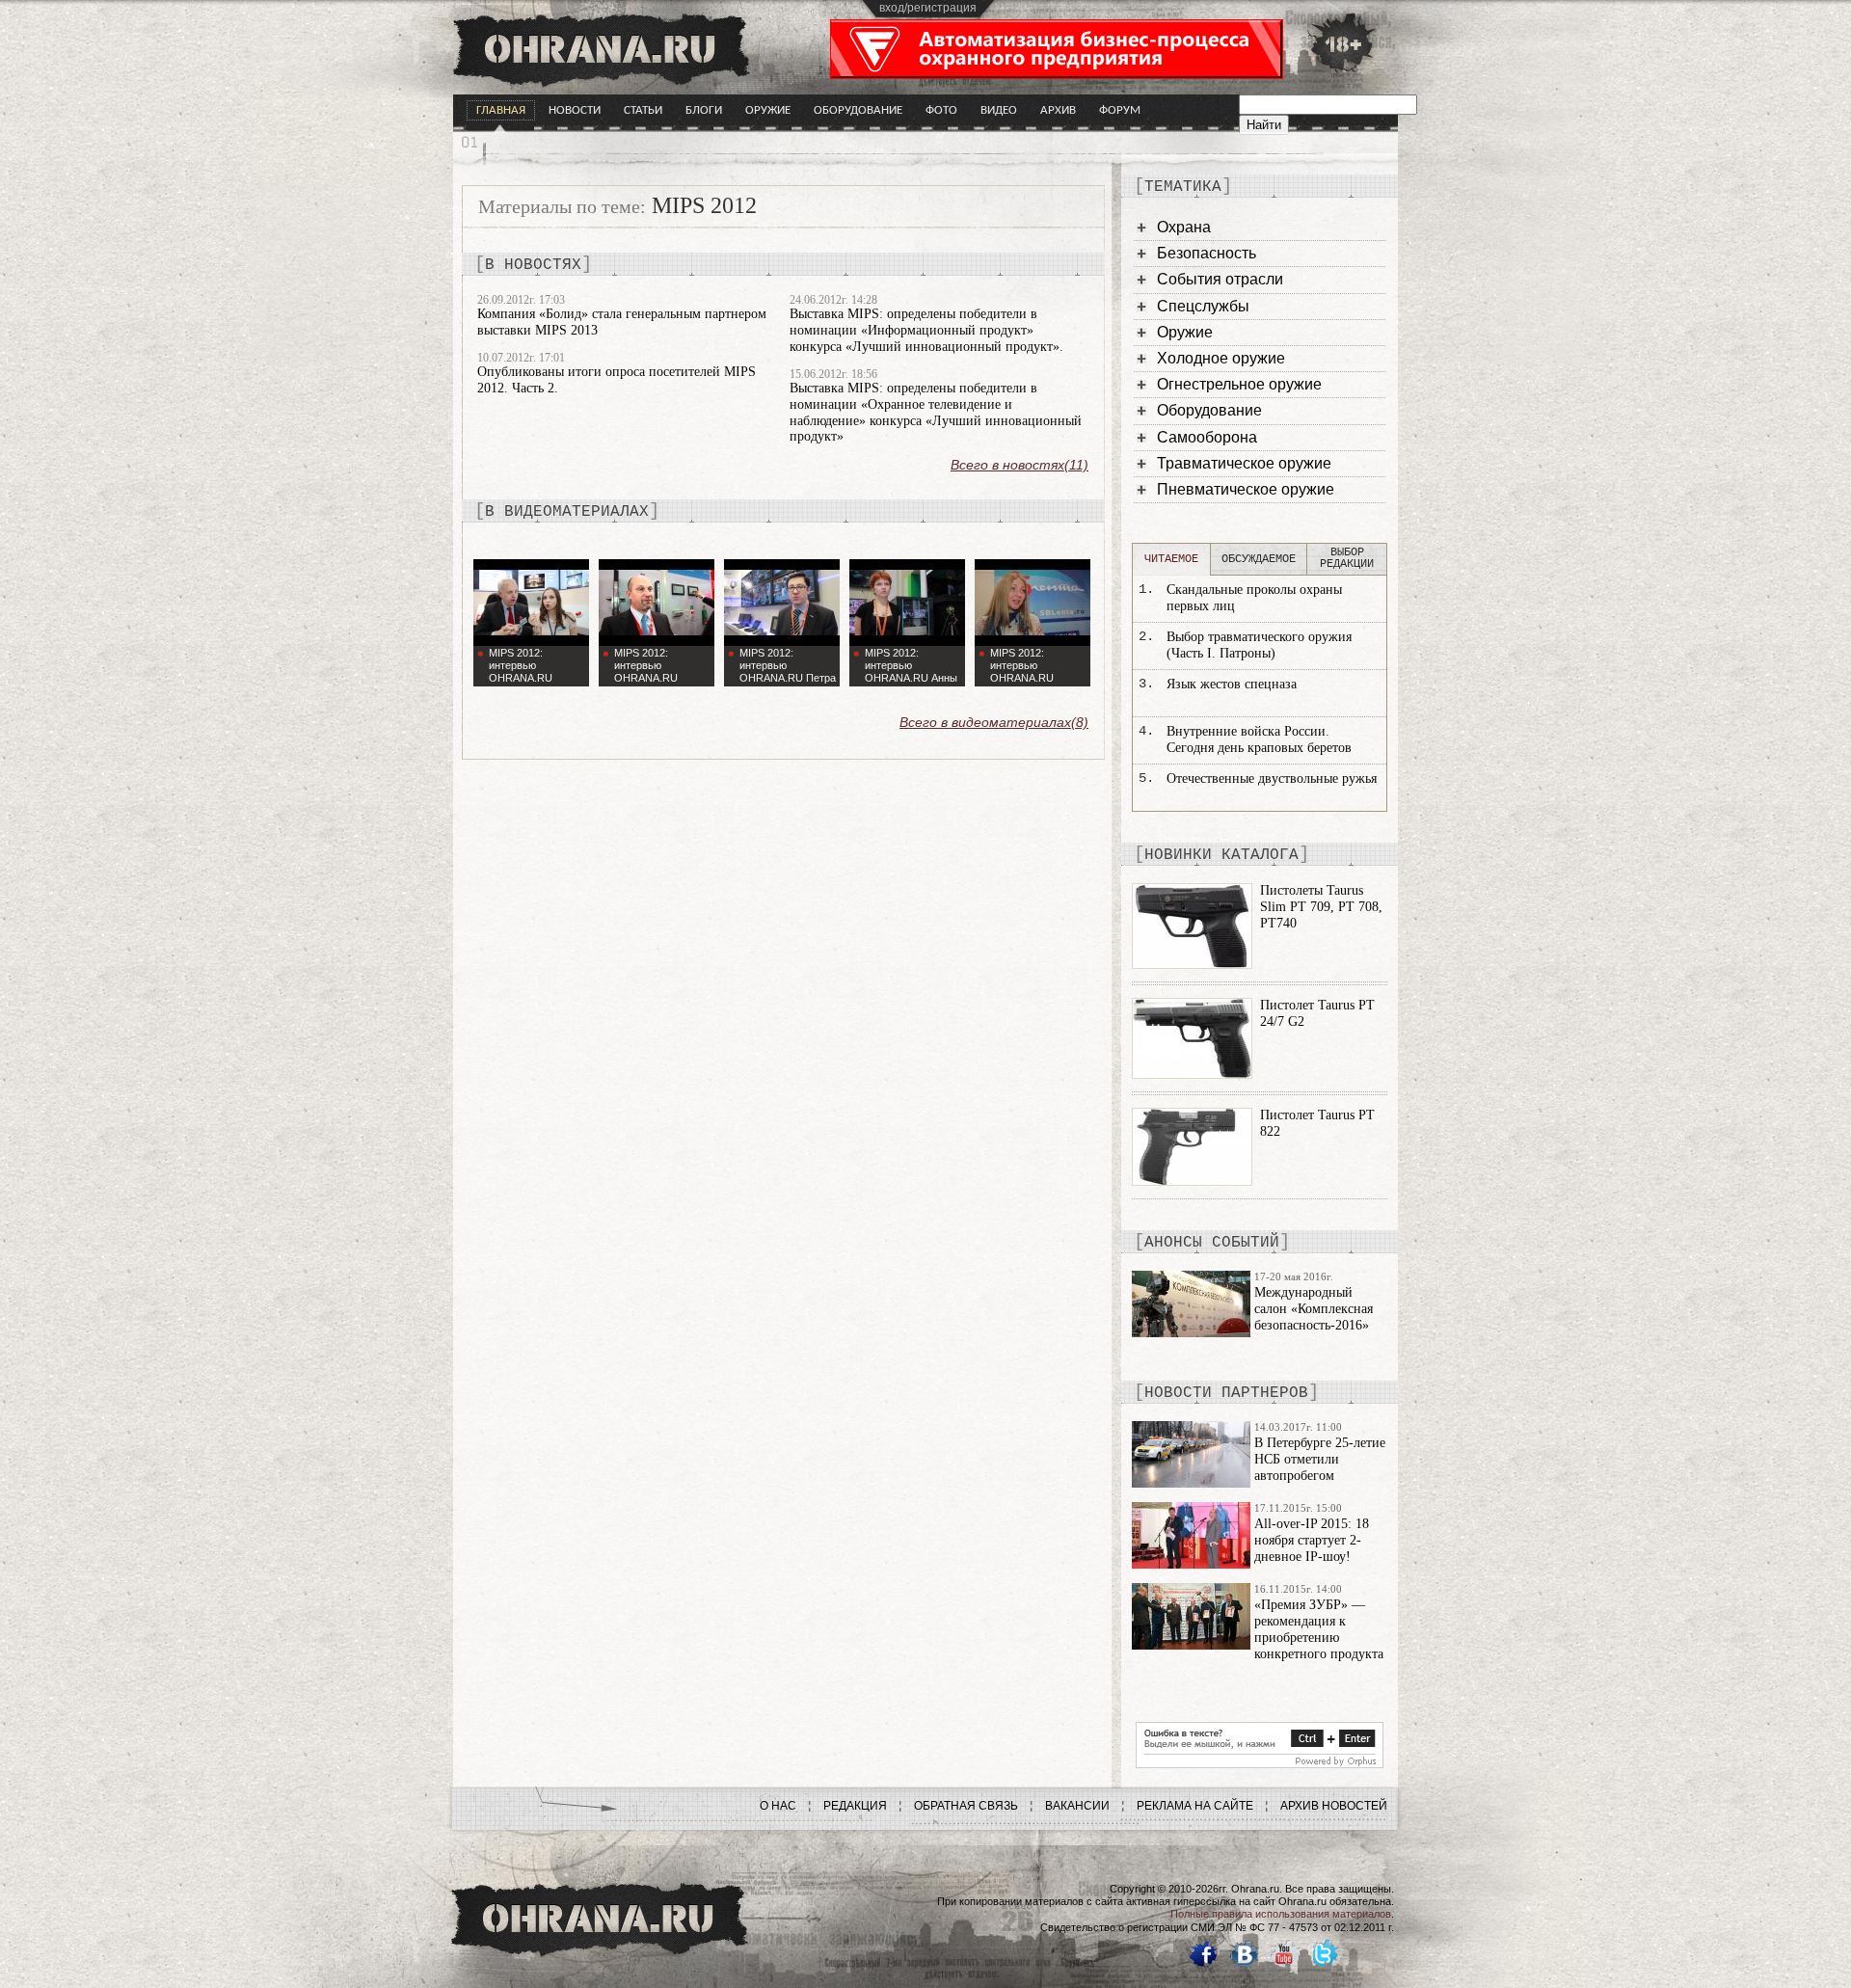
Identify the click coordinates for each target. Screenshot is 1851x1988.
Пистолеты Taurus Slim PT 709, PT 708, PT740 (1321, 907)
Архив (1058, 110)
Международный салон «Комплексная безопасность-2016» (1314, 1309)
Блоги (704, 110)
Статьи (643, 110)
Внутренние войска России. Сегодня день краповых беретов (1259, 739)
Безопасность (1207, 253)
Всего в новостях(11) (1019, 465)
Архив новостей (1334, 1806)
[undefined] (1260, 1763)
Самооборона (1207, 437)
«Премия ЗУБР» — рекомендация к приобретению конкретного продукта (1319, 1629)
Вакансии (1077, 1806)
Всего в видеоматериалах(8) (994, 722)
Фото (941, 110)
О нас (778, 1806)
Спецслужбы (1203, 306)
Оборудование (858, 110)
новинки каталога (1221, 855)
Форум (1120, 110)
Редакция (855, 1806)
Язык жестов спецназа (1232, 684)
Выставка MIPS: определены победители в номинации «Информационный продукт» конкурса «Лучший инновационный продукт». (926, 330)
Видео (999, 110)
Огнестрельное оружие (1239, 384)
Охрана (1184, 227)
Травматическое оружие (1244, 463)
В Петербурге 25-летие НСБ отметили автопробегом (1320, 1459)
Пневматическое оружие (1246, 489)
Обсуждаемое (1259, 559)
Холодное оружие (1221, 358)
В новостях (533, 265)
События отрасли (1220, 279)
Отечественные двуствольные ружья (1272, 779)
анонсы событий (1212, 1243)
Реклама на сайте (1195, 1806)
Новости (575, 110)
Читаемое (1171, 559)
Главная (501, 110)
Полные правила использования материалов (1281, 1914)
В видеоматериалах (567, 512)
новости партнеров (1226, 1393)
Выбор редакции (1347, 558)
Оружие (768, 110)
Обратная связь (966, 1806)
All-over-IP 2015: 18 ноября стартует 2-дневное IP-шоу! (1312, 1540)
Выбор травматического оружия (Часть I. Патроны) (1259, 645)
